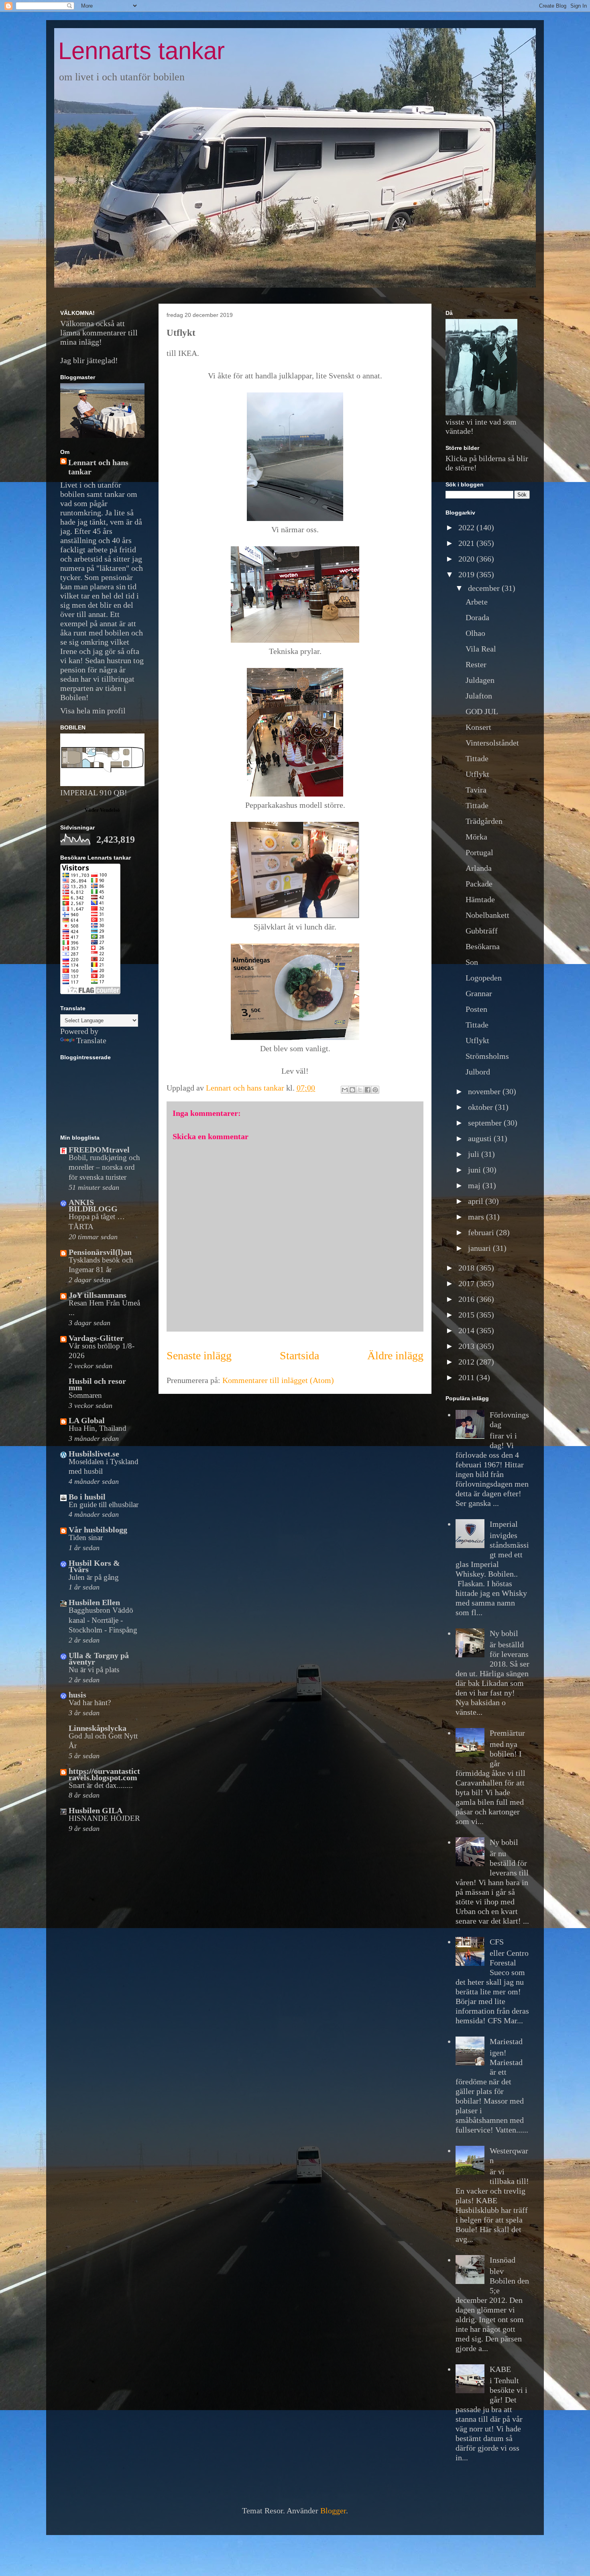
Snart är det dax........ (101, 1785)
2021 (467, 543)
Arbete (477, 602)
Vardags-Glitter (96, 1338)
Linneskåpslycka (98, 1728)
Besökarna (483, 946)
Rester (476, 664)
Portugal (479, 852)
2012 (467, 1362)
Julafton (479, 696)
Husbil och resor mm (97, 1384)
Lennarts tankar (141, 51)
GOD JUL (482, 711)
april (477, 1201)
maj (475, 1185)
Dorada (477, 617)
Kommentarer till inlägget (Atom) (278, 1380)
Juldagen (480, 680)
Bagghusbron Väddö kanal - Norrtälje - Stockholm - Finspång (103, 1620)
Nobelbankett (487, 915)
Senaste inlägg (199, 1355)
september (486, 1123)
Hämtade (480, 899)
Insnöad (503, 2260)
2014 (467, 1330)
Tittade (477, 758)
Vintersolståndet (492, 743)
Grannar (479, 993)
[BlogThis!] (352, 1090)
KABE (500, 2369)
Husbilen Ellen (94, 1602)
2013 (467, 1346)
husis (77, 1695)
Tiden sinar (86, 1537)
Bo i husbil (87, 1497)
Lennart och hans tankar (98, 467)
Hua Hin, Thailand (98, 1428)
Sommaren (85, 1395)
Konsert (478, 727)
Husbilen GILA (96, 1810)
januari (480, 1248)
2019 (467, 574)
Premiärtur (507, 1733)
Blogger (333, 2511)
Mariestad (506, 2041)
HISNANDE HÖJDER (104, 1818)
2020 (467, 559)
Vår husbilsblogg (98, 1530)
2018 (467, 1268)
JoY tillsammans (98, 1295)
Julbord (478, 1072)
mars (477, 1217)
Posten (476, 1009)
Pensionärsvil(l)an (100, 1252)
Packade (479, 884)
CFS (497, 1942)
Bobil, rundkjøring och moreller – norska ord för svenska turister (104, 1167)
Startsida (299, 1355)
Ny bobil (504, 1633)
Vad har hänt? (90, 1703)
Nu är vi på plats (94, 1670)
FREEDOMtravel (99, 1150)
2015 (467, 1315)
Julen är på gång (94, 1577)
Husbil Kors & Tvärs (94, 1566)
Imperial (504, 1524)
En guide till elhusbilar (104, 1505)
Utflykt (477, 774)
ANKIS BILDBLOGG (93, 1205)
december (485, 588)
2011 (467, 1377)
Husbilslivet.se (94, 1454)
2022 (467, 527)
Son (472, 962)
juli (475, 1154)
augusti (481, 1138)
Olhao (475, 633)
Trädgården (484, 821)
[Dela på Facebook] (368, 1090)
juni (475, 1170)
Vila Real (481, 649)
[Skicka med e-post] (345, 1090)
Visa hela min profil (93, 711)
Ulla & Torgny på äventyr (99, 1659)
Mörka (476, 837)
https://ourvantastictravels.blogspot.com (104, 1774)
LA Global (87, 1420)
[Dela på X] (360, 1090)
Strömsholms (487, 1056)
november (485, 1091)
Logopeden (484, 978)
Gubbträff (482, 931)
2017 (467, 1283)
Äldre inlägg (395, 1355)
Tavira (476, 790)
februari (482, 1232)
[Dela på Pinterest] (375, 1090)
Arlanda (479, 868)
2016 (467, 1299)
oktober (481, 1107)
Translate (91, 1040)
